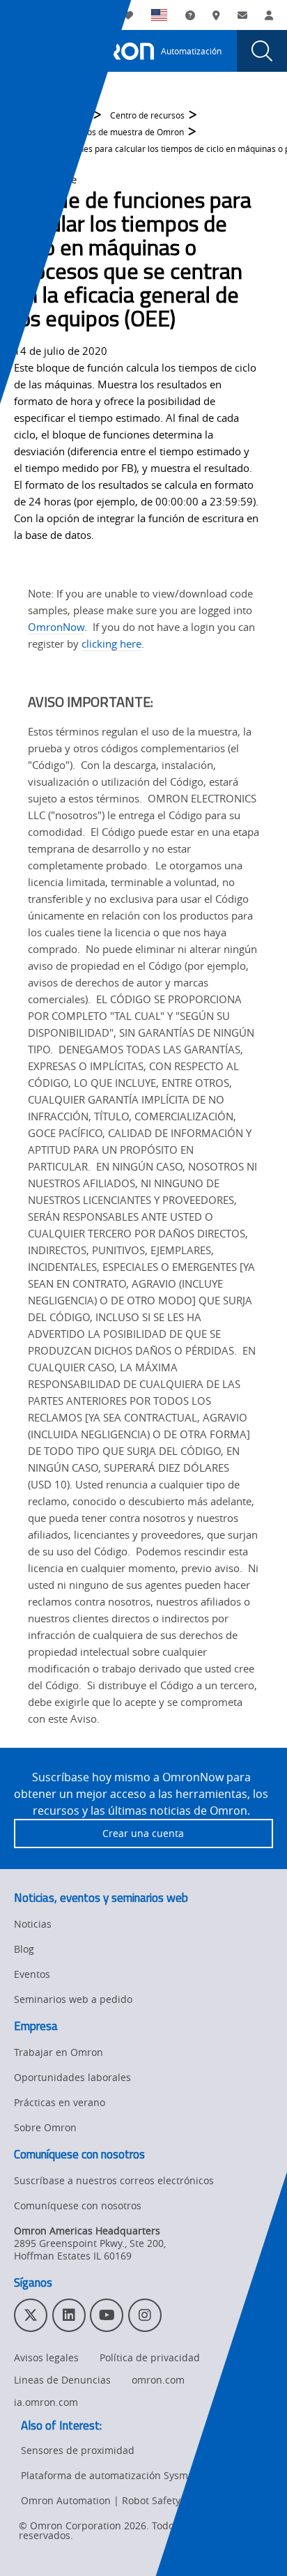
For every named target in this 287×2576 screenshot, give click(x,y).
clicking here (111, 643)
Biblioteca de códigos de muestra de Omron (99, 132)
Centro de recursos (147, 115)
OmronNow (56, 627)
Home (26, 115)
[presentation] (25, 51)
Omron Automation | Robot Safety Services (121, 2500)
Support (74, 115)
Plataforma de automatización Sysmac (110, 2475)
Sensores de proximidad (78, 2450)
